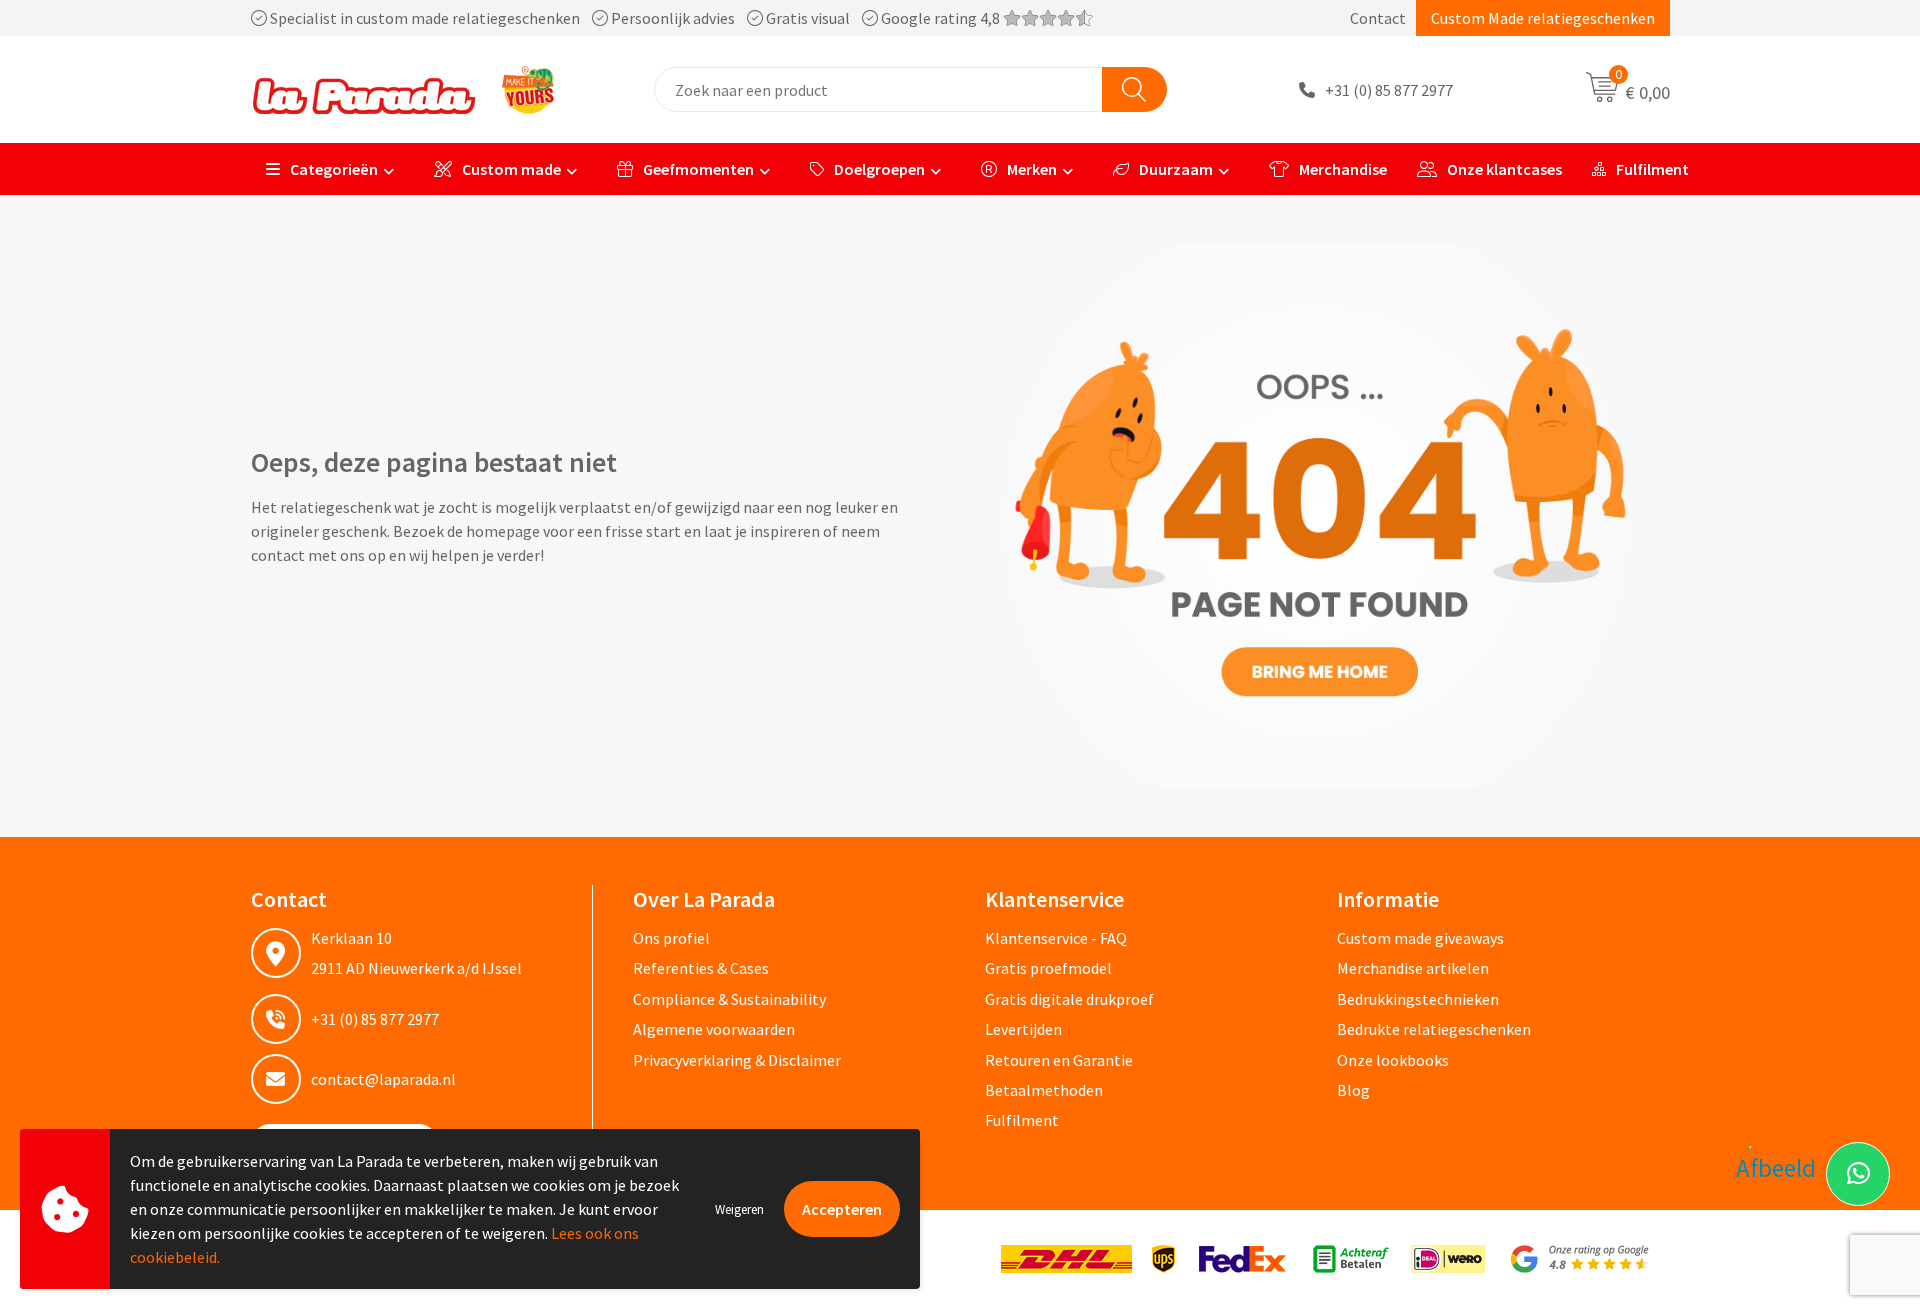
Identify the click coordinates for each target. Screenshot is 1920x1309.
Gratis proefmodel (1048, 968)
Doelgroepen (879, 169)
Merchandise (1343, 169)
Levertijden (1023, 1029)
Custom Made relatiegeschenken (1543, 18)
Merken (1032, 169)
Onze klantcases (1504, 169)
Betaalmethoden (1044, 1090)
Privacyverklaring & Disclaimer (737, 1060)
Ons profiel (671, 938)
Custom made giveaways (1420, 938)
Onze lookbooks (1393, 1060)
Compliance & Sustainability (729, 999)
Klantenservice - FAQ (1056, 938)
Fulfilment (1652, 169)
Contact (1378, 18)
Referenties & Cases (701, 968)
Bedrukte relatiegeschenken (1434, 1029)
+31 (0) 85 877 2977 (1389, 90)
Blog (1353, 1090)
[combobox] (878, 89)
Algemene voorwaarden (714, 1029)
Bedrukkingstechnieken (1418, 999)
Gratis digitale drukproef (1069, 999)
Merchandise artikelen (1413, 968)
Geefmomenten (698, 169)
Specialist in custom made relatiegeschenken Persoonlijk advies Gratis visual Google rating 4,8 (635, 18)
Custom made (511, 169)
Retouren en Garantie (1059, 1060)
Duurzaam (1176, 169)
